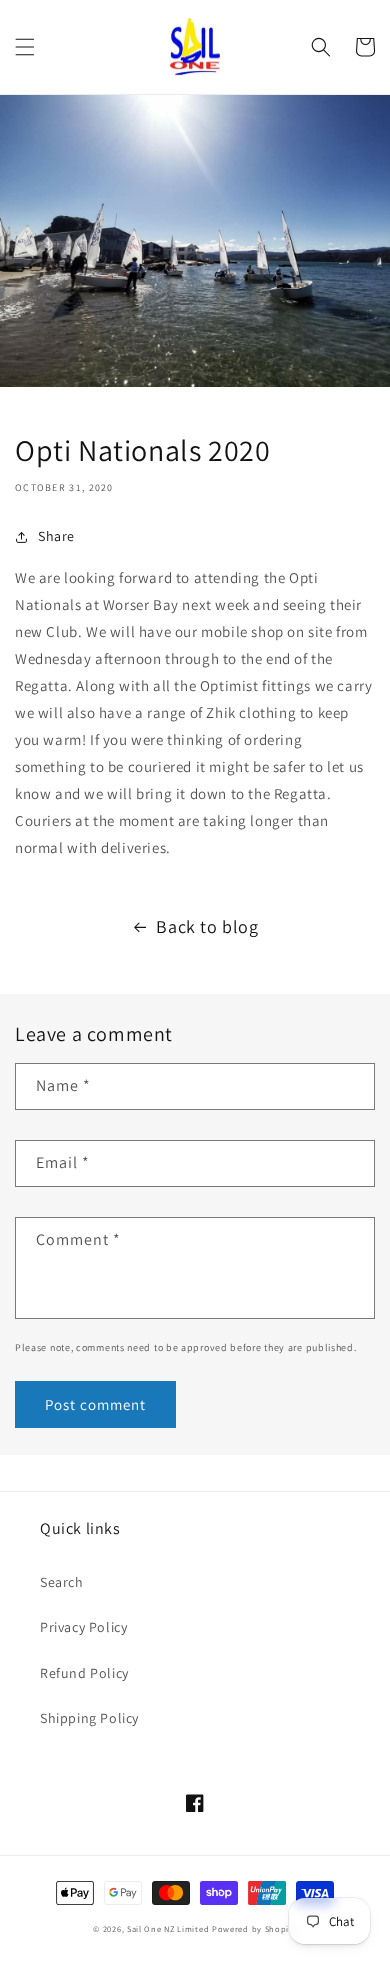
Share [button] (56, 536)
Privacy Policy (83, 1627)
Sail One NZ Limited (168, 1928)
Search (62, 1582)
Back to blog (207, 926)
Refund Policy (84, 1673)
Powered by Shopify (254, 1928)
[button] (25, 47)
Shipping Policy (89, 1718)
